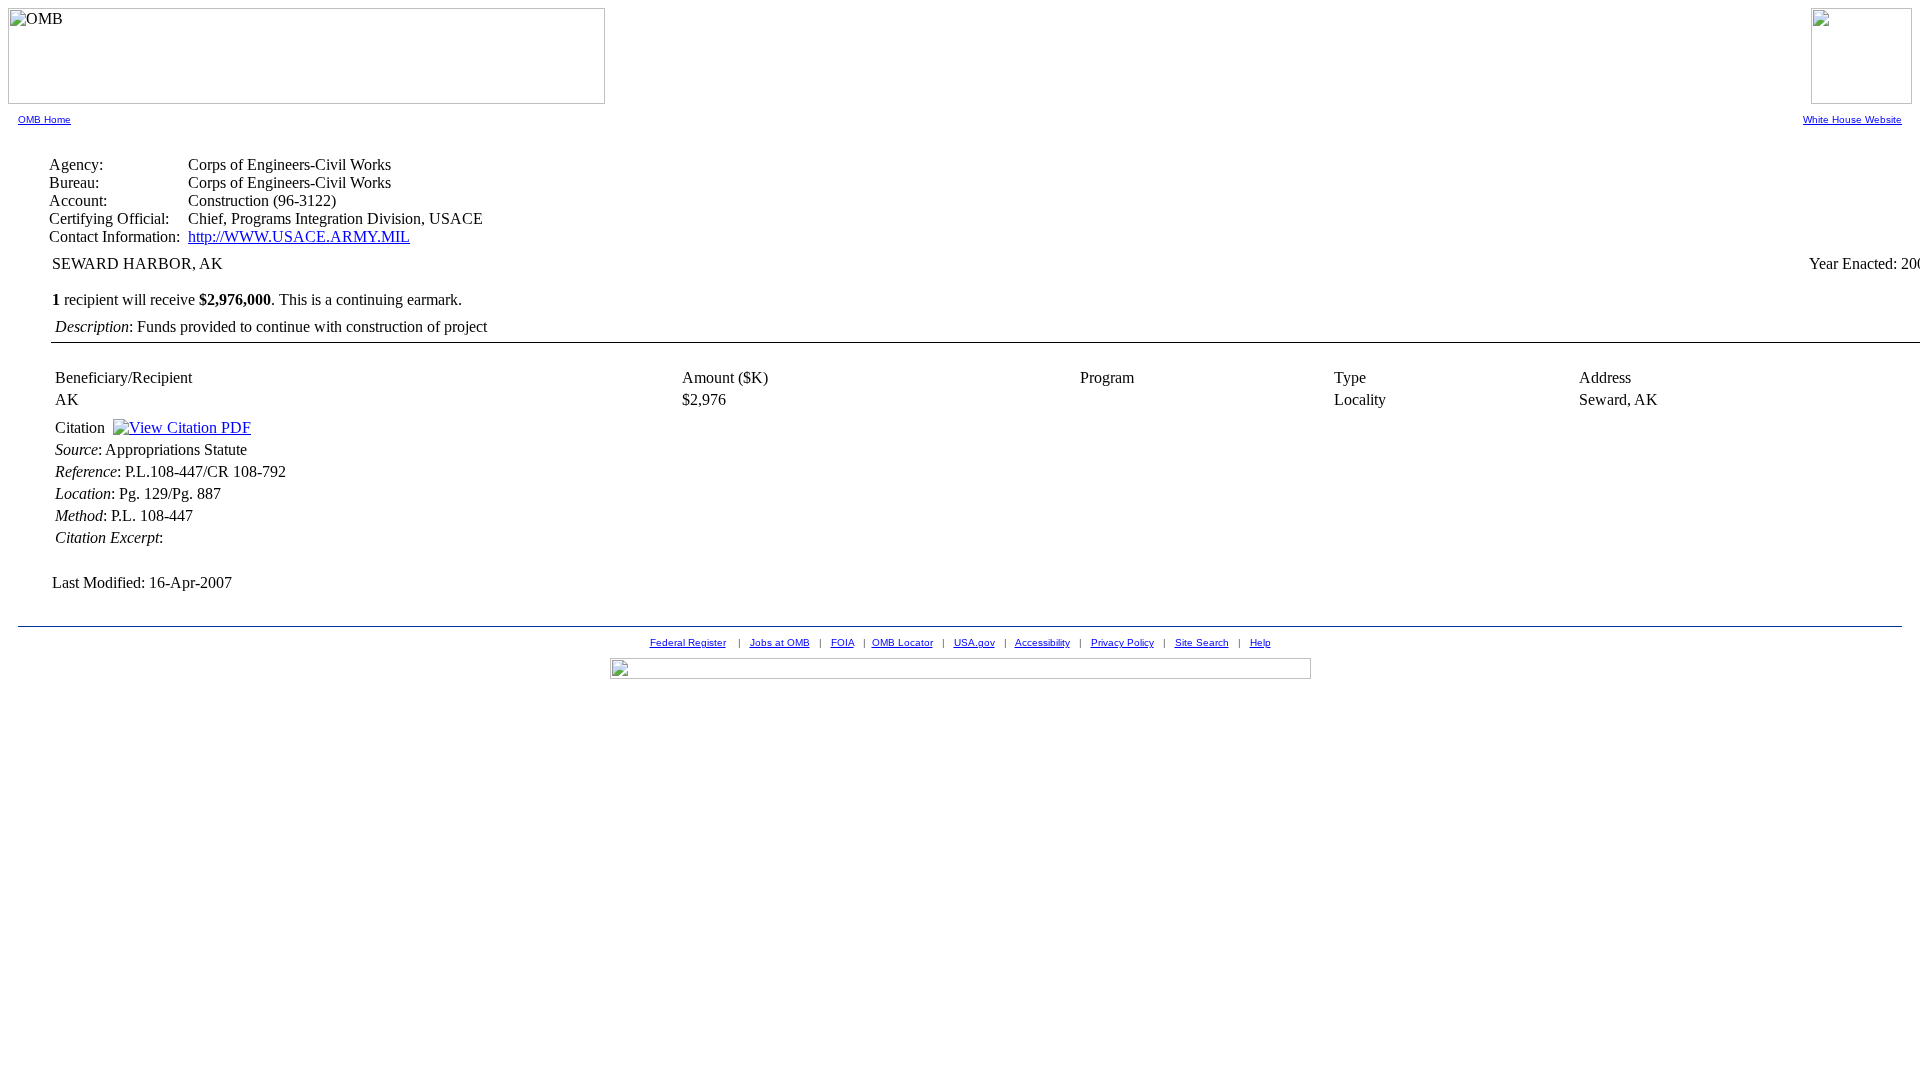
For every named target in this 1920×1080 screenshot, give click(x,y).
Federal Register (688, 642)
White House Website (1852, 119)
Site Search (1202, 642)
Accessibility (1042, 642)
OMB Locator (902, 642)
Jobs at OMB (780, 642)
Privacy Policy (1122, 642)
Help (1260, 642)
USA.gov (974, 642)
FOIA (842, 642)
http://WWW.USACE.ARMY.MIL (299, 236)
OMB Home (44, 119)
